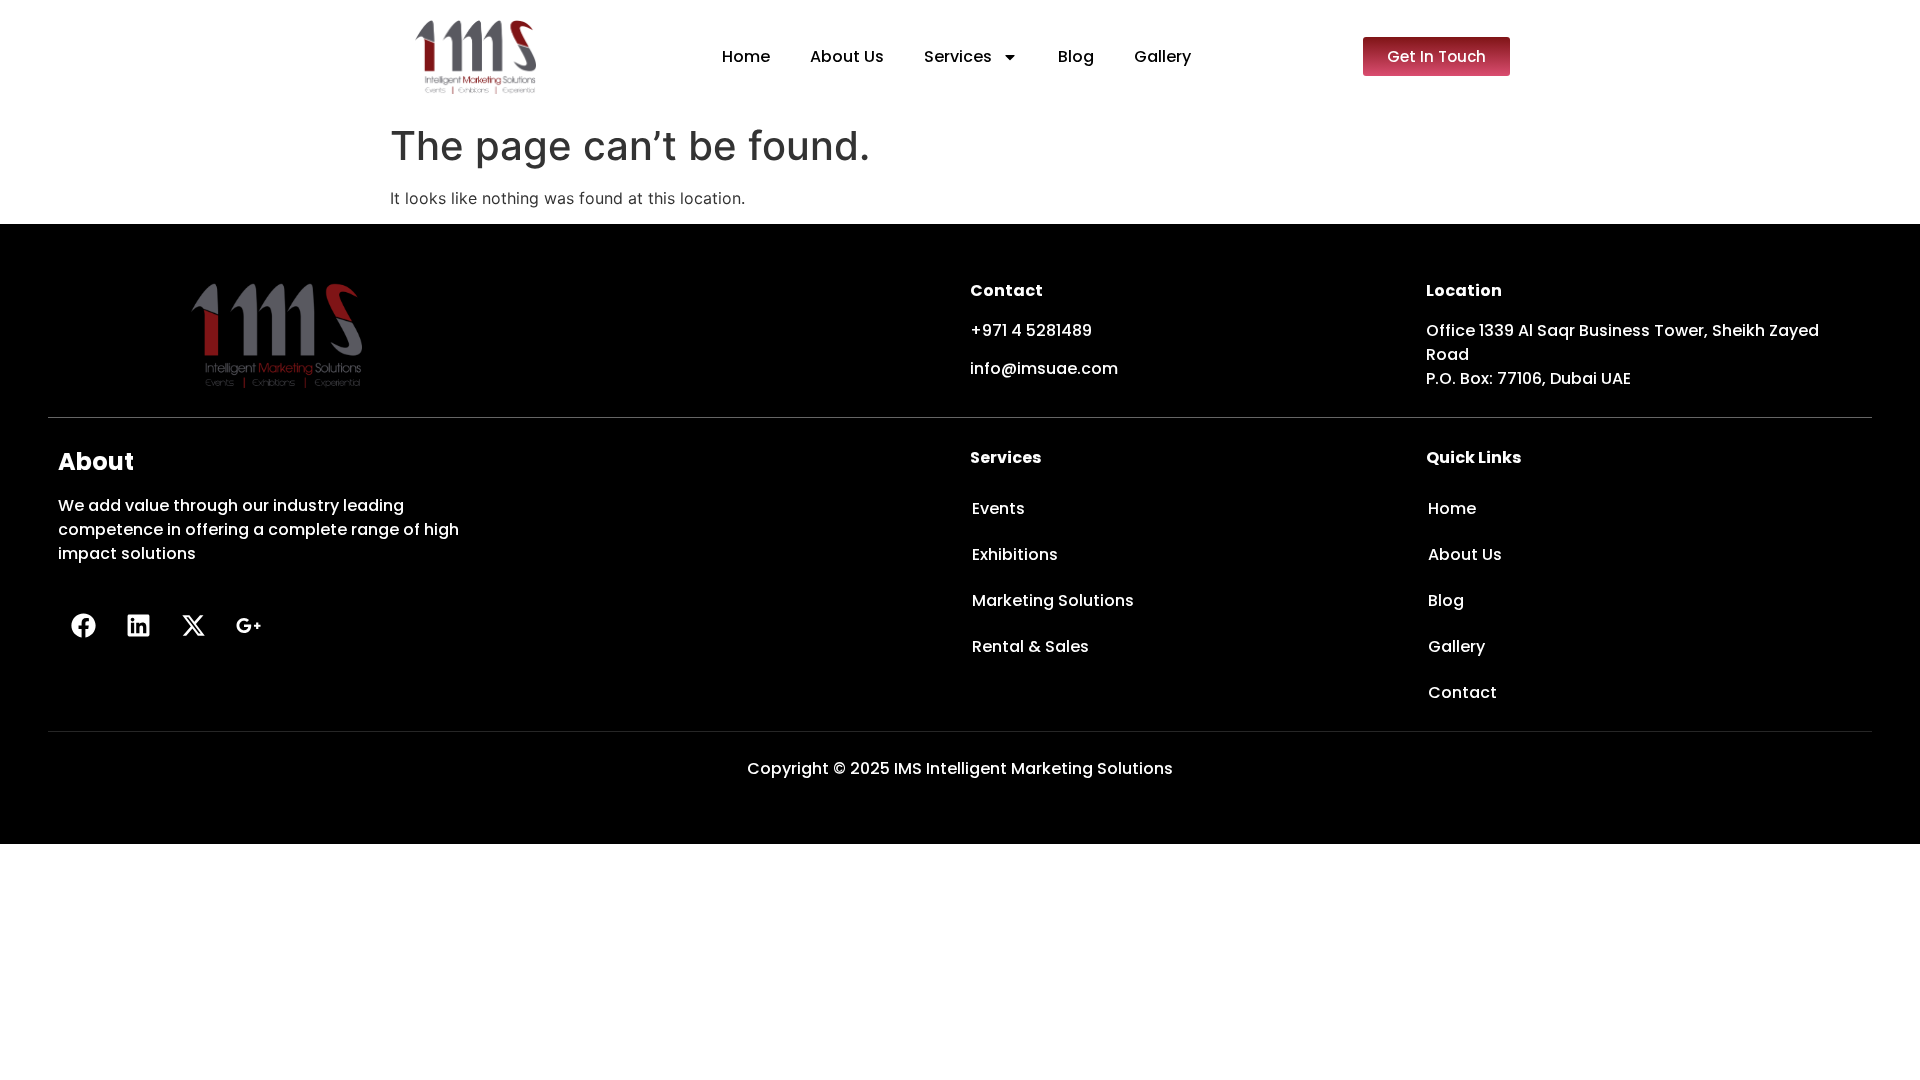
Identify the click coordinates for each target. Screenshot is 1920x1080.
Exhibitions (1015, 554)
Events (998, 508)
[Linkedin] (138, 626)
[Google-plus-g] (248, 626)
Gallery (1162, 56)
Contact (1462, 692)
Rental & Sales (1030, 646)
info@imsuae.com (1044, 368)
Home (746, 56)
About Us (847, 56)
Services (958, 56)
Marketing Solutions (1053, 600)
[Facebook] (83, 626)
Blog (1076, 56)
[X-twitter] (193, 626)
